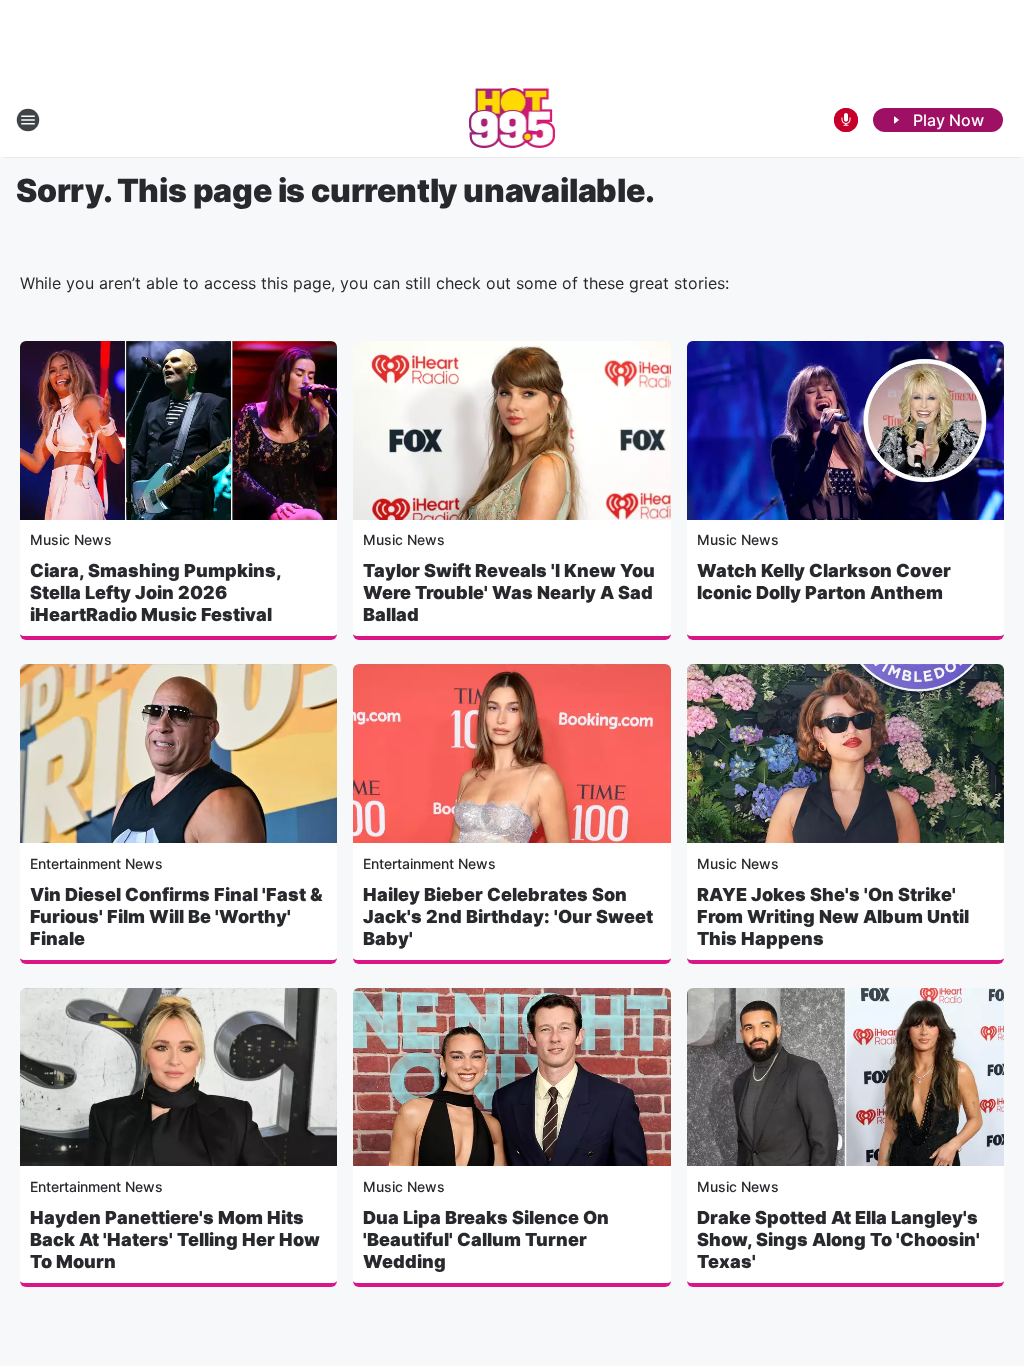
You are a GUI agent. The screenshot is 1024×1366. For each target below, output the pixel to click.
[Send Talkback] (846, 120)
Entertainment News (96, 863)
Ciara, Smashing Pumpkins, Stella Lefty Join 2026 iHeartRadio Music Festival (155, 592)
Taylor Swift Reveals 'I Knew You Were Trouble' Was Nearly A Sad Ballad (509, 592)
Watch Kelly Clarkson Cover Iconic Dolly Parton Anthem (824, 581)
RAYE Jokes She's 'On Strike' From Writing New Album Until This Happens (833, 916)
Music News (71, 539)
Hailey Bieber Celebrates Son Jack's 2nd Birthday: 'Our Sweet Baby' (508, 916)
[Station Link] (512, 120)
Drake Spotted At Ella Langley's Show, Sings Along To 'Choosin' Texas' (838, 1239)
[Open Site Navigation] (28, 120)
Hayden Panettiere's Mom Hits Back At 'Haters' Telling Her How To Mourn (175, 1239)
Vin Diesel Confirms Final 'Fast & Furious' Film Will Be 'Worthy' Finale (176, 916)
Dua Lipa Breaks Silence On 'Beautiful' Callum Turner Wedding (486, 1239)
